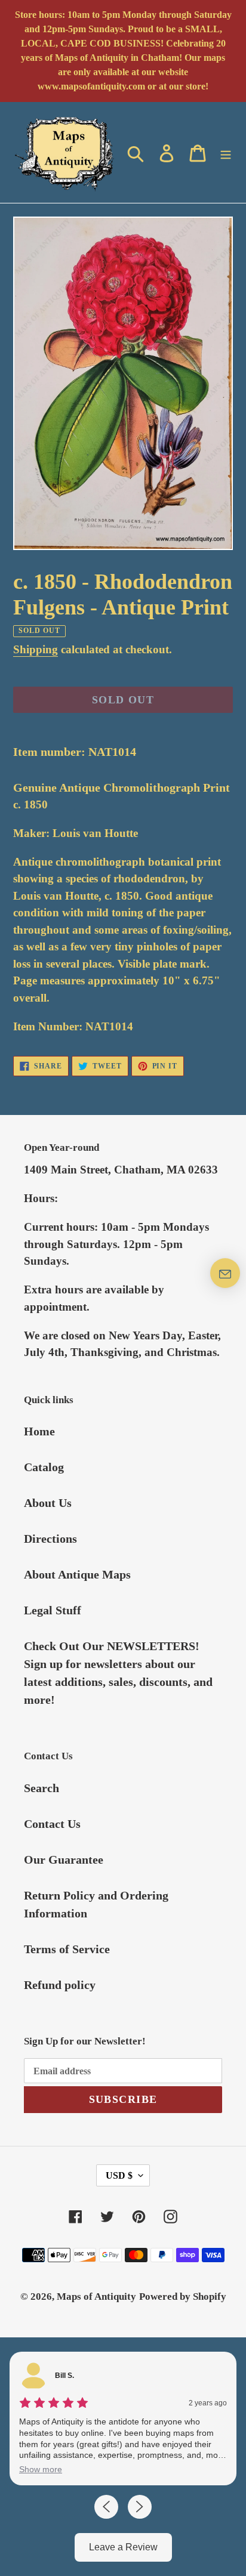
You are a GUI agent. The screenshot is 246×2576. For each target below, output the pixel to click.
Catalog (44, 1467)
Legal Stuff (53, 1610)
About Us (48, 1503)
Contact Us (52, 1824)
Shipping (36, 649)
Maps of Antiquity (96, 2297)
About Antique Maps (77, 1574)
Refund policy (60, 1985)
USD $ (119, 2175)
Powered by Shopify (183, 2297)
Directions (50, 1539)
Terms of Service (67, 1949)
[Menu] (226, 152)
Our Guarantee (64, 1860)
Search (41, 1788)
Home (39, 1431)
